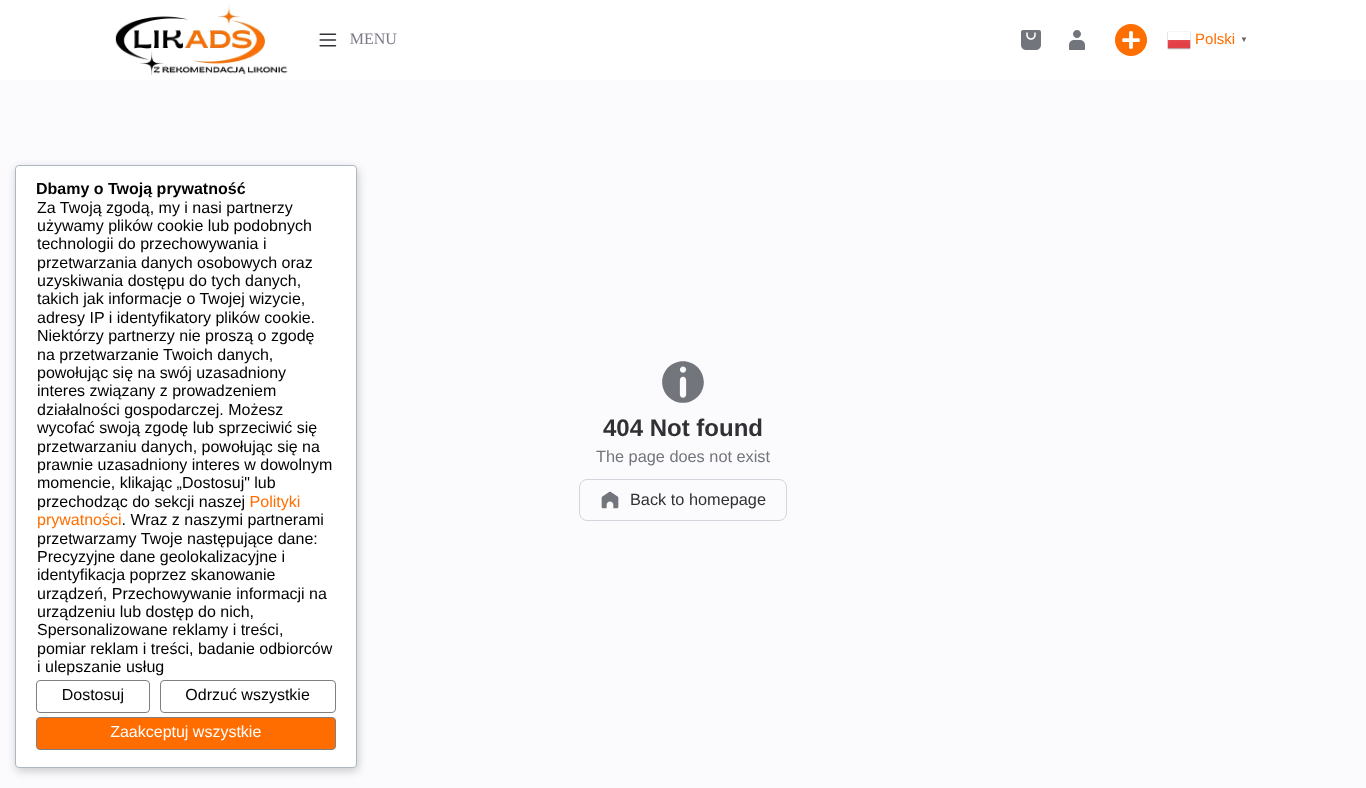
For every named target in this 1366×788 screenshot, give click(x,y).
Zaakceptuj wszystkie (185, 732)
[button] (1031, 40)
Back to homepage (698, 500)
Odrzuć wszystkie (247, 695)
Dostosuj (93, 695)
